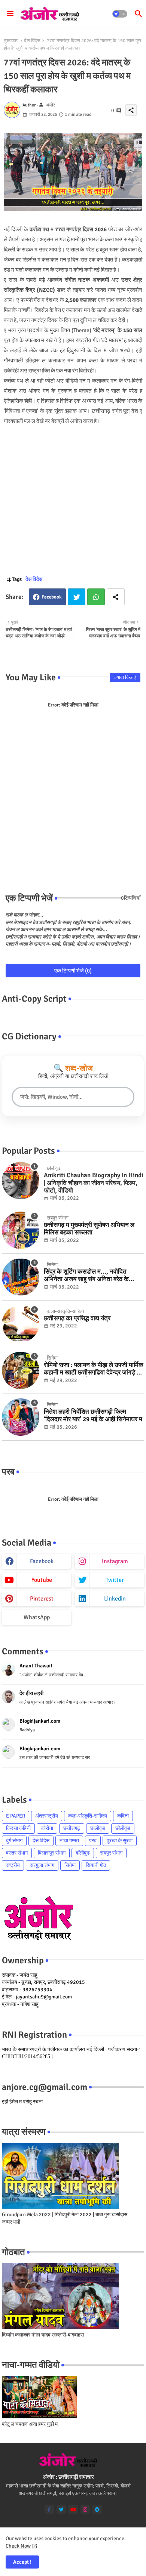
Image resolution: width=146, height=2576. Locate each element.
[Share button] (116, 597)
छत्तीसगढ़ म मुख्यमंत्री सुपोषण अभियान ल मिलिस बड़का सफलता (89, 1229)
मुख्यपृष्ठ (11, 41)
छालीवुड (98, 1828)
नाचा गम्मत (69, 1841)
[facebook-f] (49, 2509)
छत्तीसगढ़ (72, 1828)
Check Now (18, 2546)
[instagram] (85, 2509)
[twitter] (61, 2509)
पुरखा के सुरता (120, 1841)
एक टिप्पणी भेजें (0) (73, 971)
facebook (42, 1561)
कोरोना (47, 1828)
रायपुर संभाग (111, 1853)
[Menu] (10, 14)
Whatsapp (96, 597)
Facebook (52, 597)
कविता (123, 1816)
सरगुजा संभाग (42, 1865)
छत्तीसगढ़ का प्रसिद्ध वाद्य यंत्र (77, 1318)
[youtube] (73, 2509)
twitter (115, 1580)
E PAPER (16, 1816)
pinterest (42, 1599)
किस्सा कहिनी (18, 1828)
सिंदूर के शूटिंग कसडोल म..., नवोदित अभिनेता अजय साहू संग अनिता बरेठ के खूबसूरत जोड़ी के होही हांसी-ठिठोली (86, 1276)
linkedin (115, 1599)
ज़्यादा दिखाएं (125, 677)
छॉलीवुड (123, 1828)
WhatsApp (37, 1617)
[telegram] (97, 2509)
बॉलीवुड (83, 1853)
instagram (115, 1561)
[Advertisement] (73, 499)
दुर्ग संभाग (14, 1841)
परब (93, 1841)
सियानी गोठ (96, 1865)
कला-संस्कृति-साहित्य (88, 1816)
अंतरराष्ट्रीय (47, 1816)
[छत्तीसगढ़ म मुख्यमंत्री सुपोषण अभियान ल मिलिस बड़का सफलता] (21, 1230)
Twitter (77, 597)
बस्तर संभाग (17, 1853)
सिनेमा (70, 1865)
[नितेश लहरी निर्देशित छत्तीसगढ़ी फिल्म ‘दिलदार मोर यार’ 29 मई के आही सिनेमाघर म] (21, 1417)
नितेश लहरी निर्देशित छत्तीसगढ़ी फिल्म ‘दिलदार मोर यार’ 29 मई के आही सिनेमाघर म (93, 1416)
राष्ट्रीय (13, 1865)
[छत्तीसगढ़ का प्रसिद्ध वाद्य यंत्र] (21, 1324)
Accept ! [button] (22, 2562)
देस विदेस (32, 41)
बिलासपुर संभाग (52, 1853)
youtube (42, 1580)
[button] (120, 14)
